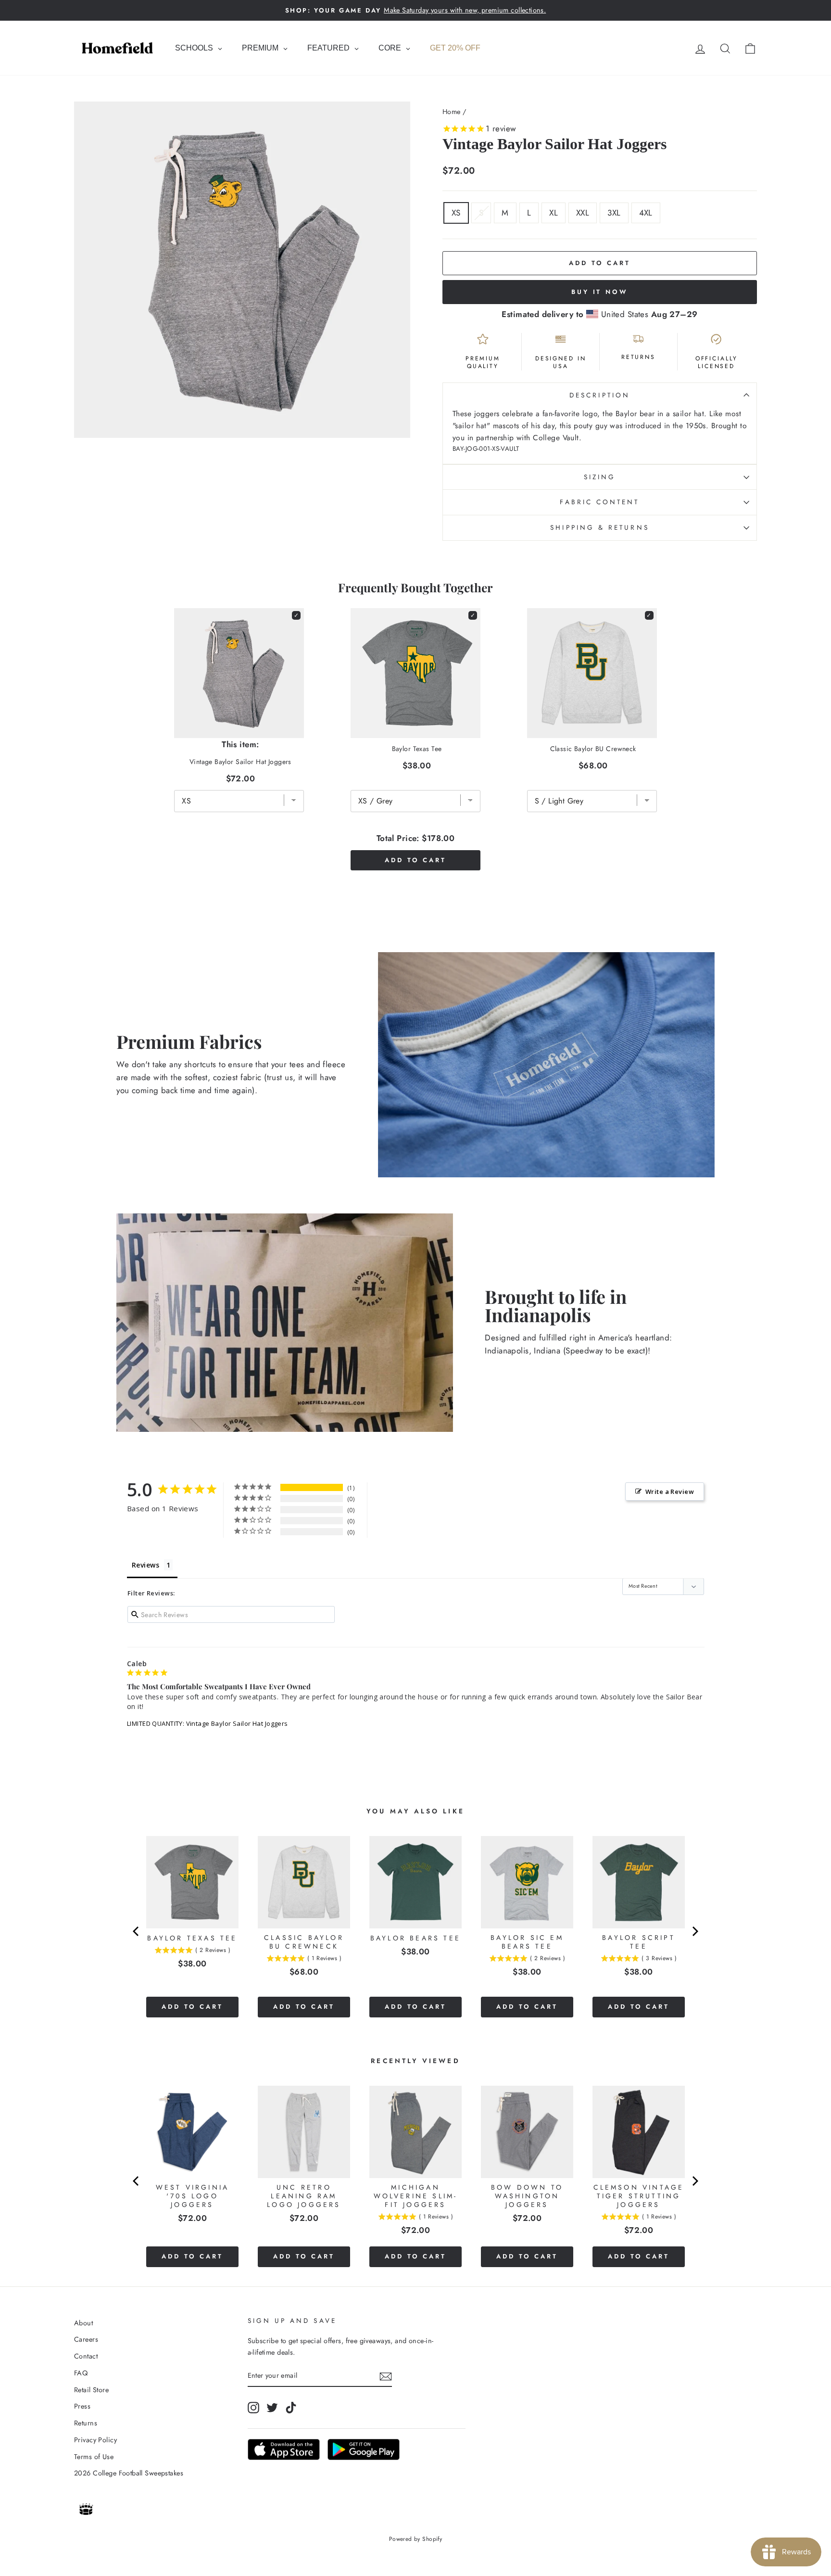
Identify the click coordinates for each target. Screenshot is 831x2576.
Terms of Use (94, 2457)
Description (600, 395)
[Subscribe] (386, 2376)
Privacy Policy (95, 2440)
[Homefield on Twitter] (272, 2407)
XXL (583, 213)
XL (554, 213)
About (83, 2323)
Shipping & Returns (599, 527)
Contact (86, 2356)
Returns (86, 2423)
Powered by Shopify (416, 2539)
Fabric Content (599, 502)
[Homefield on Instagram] (253, 2407)
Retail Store (91, 2390)
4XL (646, 213)
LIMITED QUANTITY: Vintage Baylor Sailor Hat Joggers (208, 1723)
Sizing (600, 477)
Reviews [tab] (145, 1565)
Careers (86, 2339)
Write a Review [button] (670, 1492)
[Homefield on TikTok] (291, 2407)
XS (456, 213)
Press (82, 2406)
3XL (614, 213)
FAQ (81, 2373)
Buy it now (600, 292)
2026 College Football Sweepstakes (129, 2473)
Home (452, 112)
